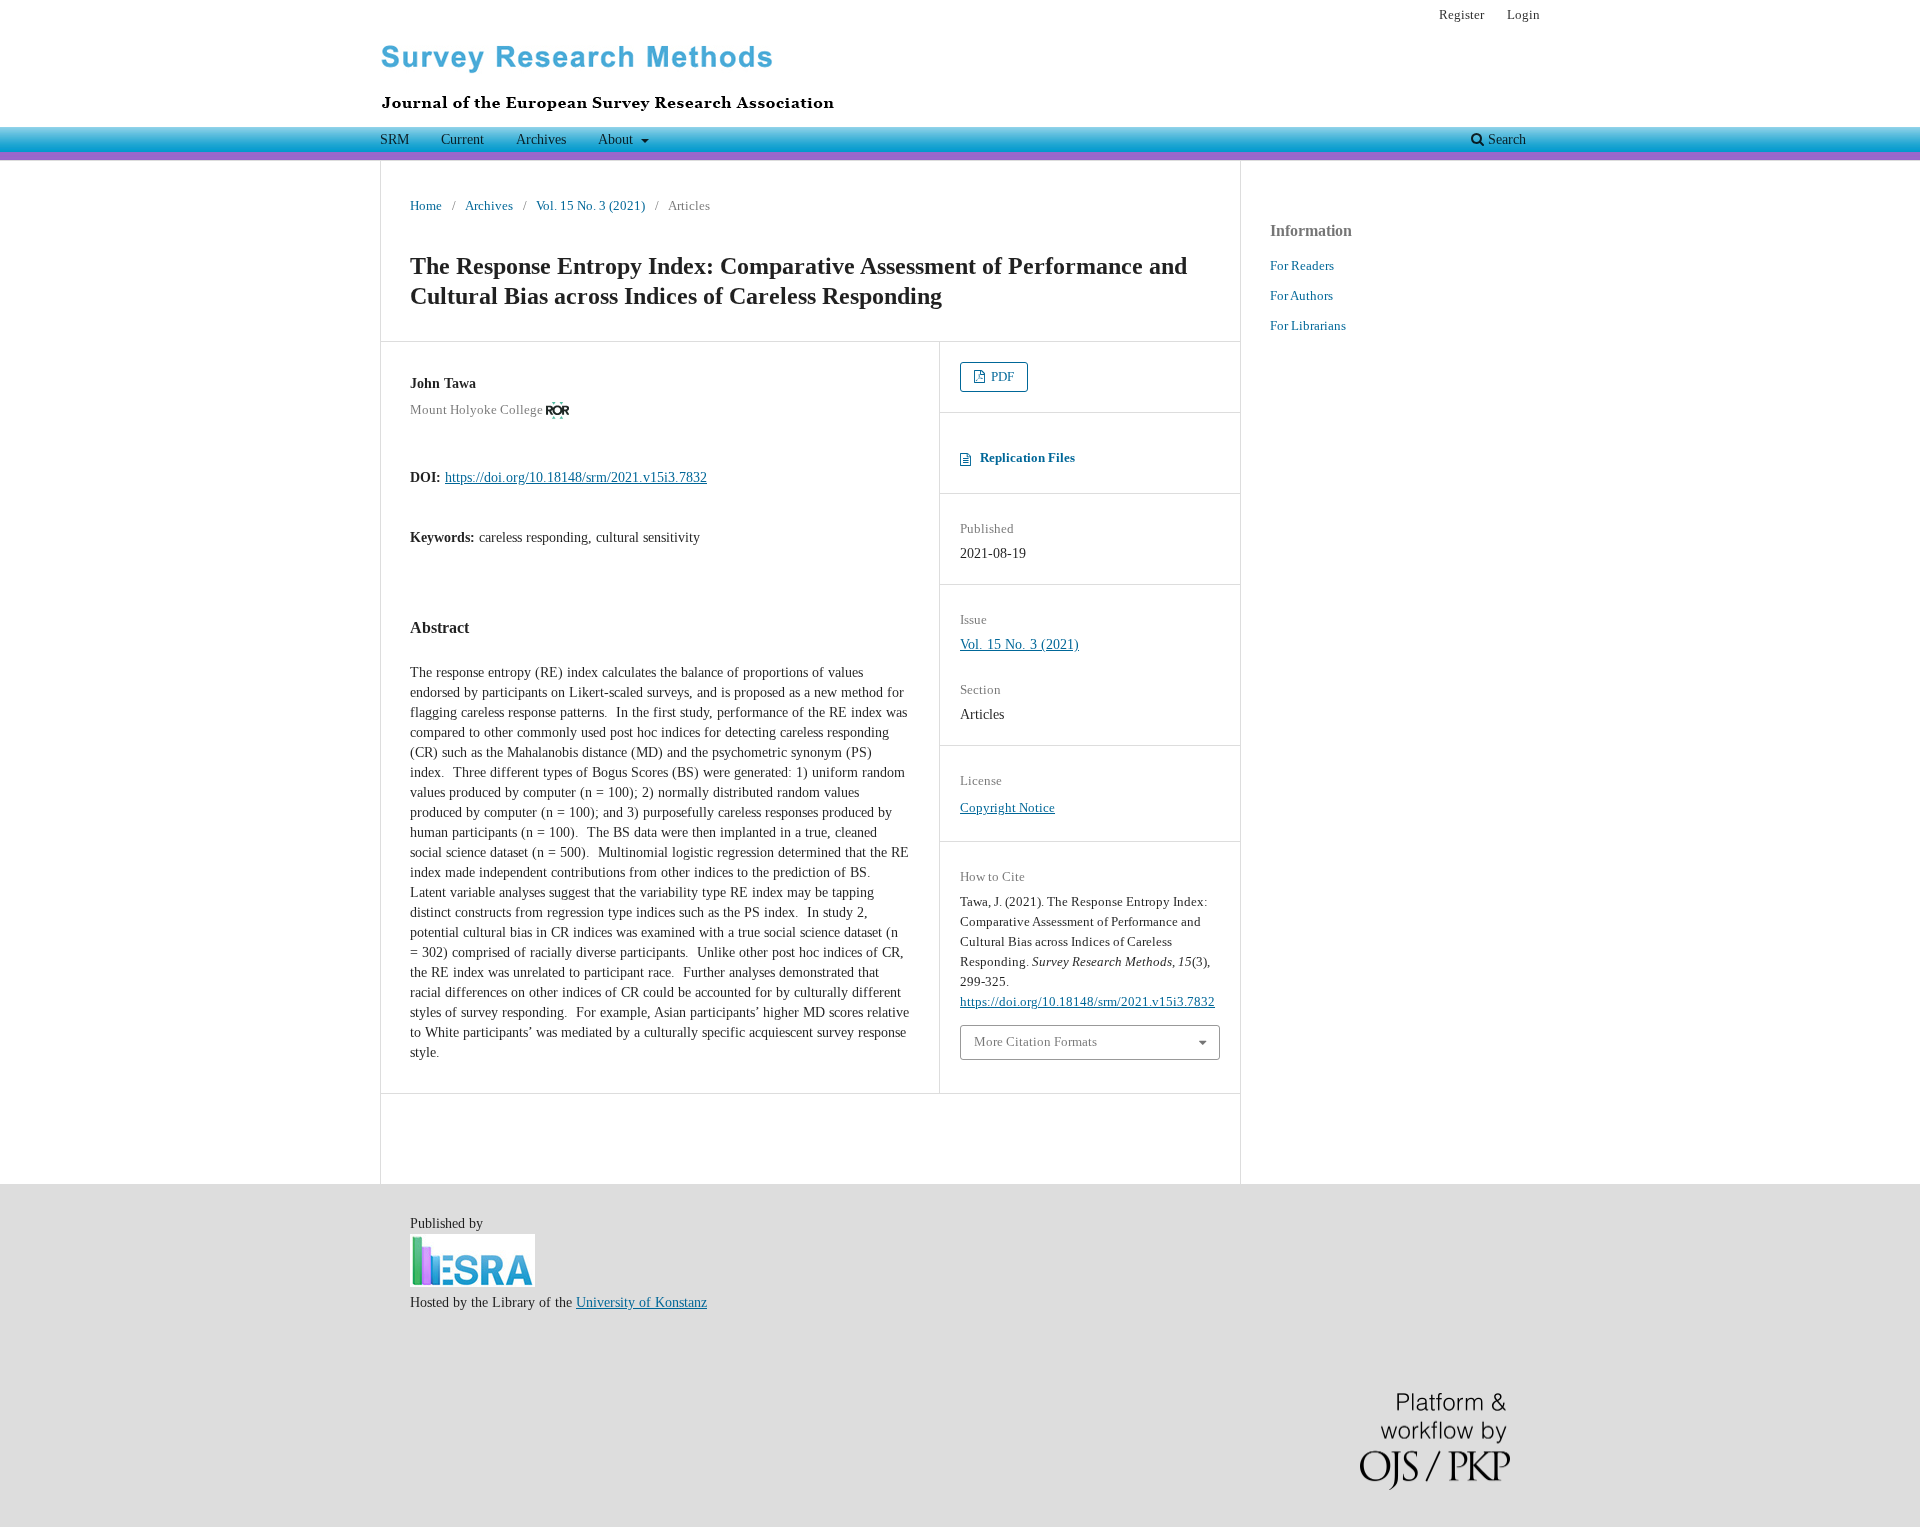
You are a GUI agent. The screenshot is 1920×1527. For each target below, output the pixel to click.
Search (1505, 139)
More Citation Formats (1035, 1041)
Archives (541, 139)
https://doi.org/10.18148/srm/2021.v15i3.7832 (576, 477)
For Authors (1301, 295)
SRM (394, 139)
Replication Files (1027, 457)
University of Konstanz (641, 1302)
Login (1523, 14)
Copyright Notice (1007, 807)
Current (462, 139)
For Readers (1302, 265)
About (617, 139)
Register (1461, 14)
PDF (1001, 376)
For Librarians (1308, 325)
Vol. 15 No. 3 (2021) (590, 205)
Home (426, 205)
